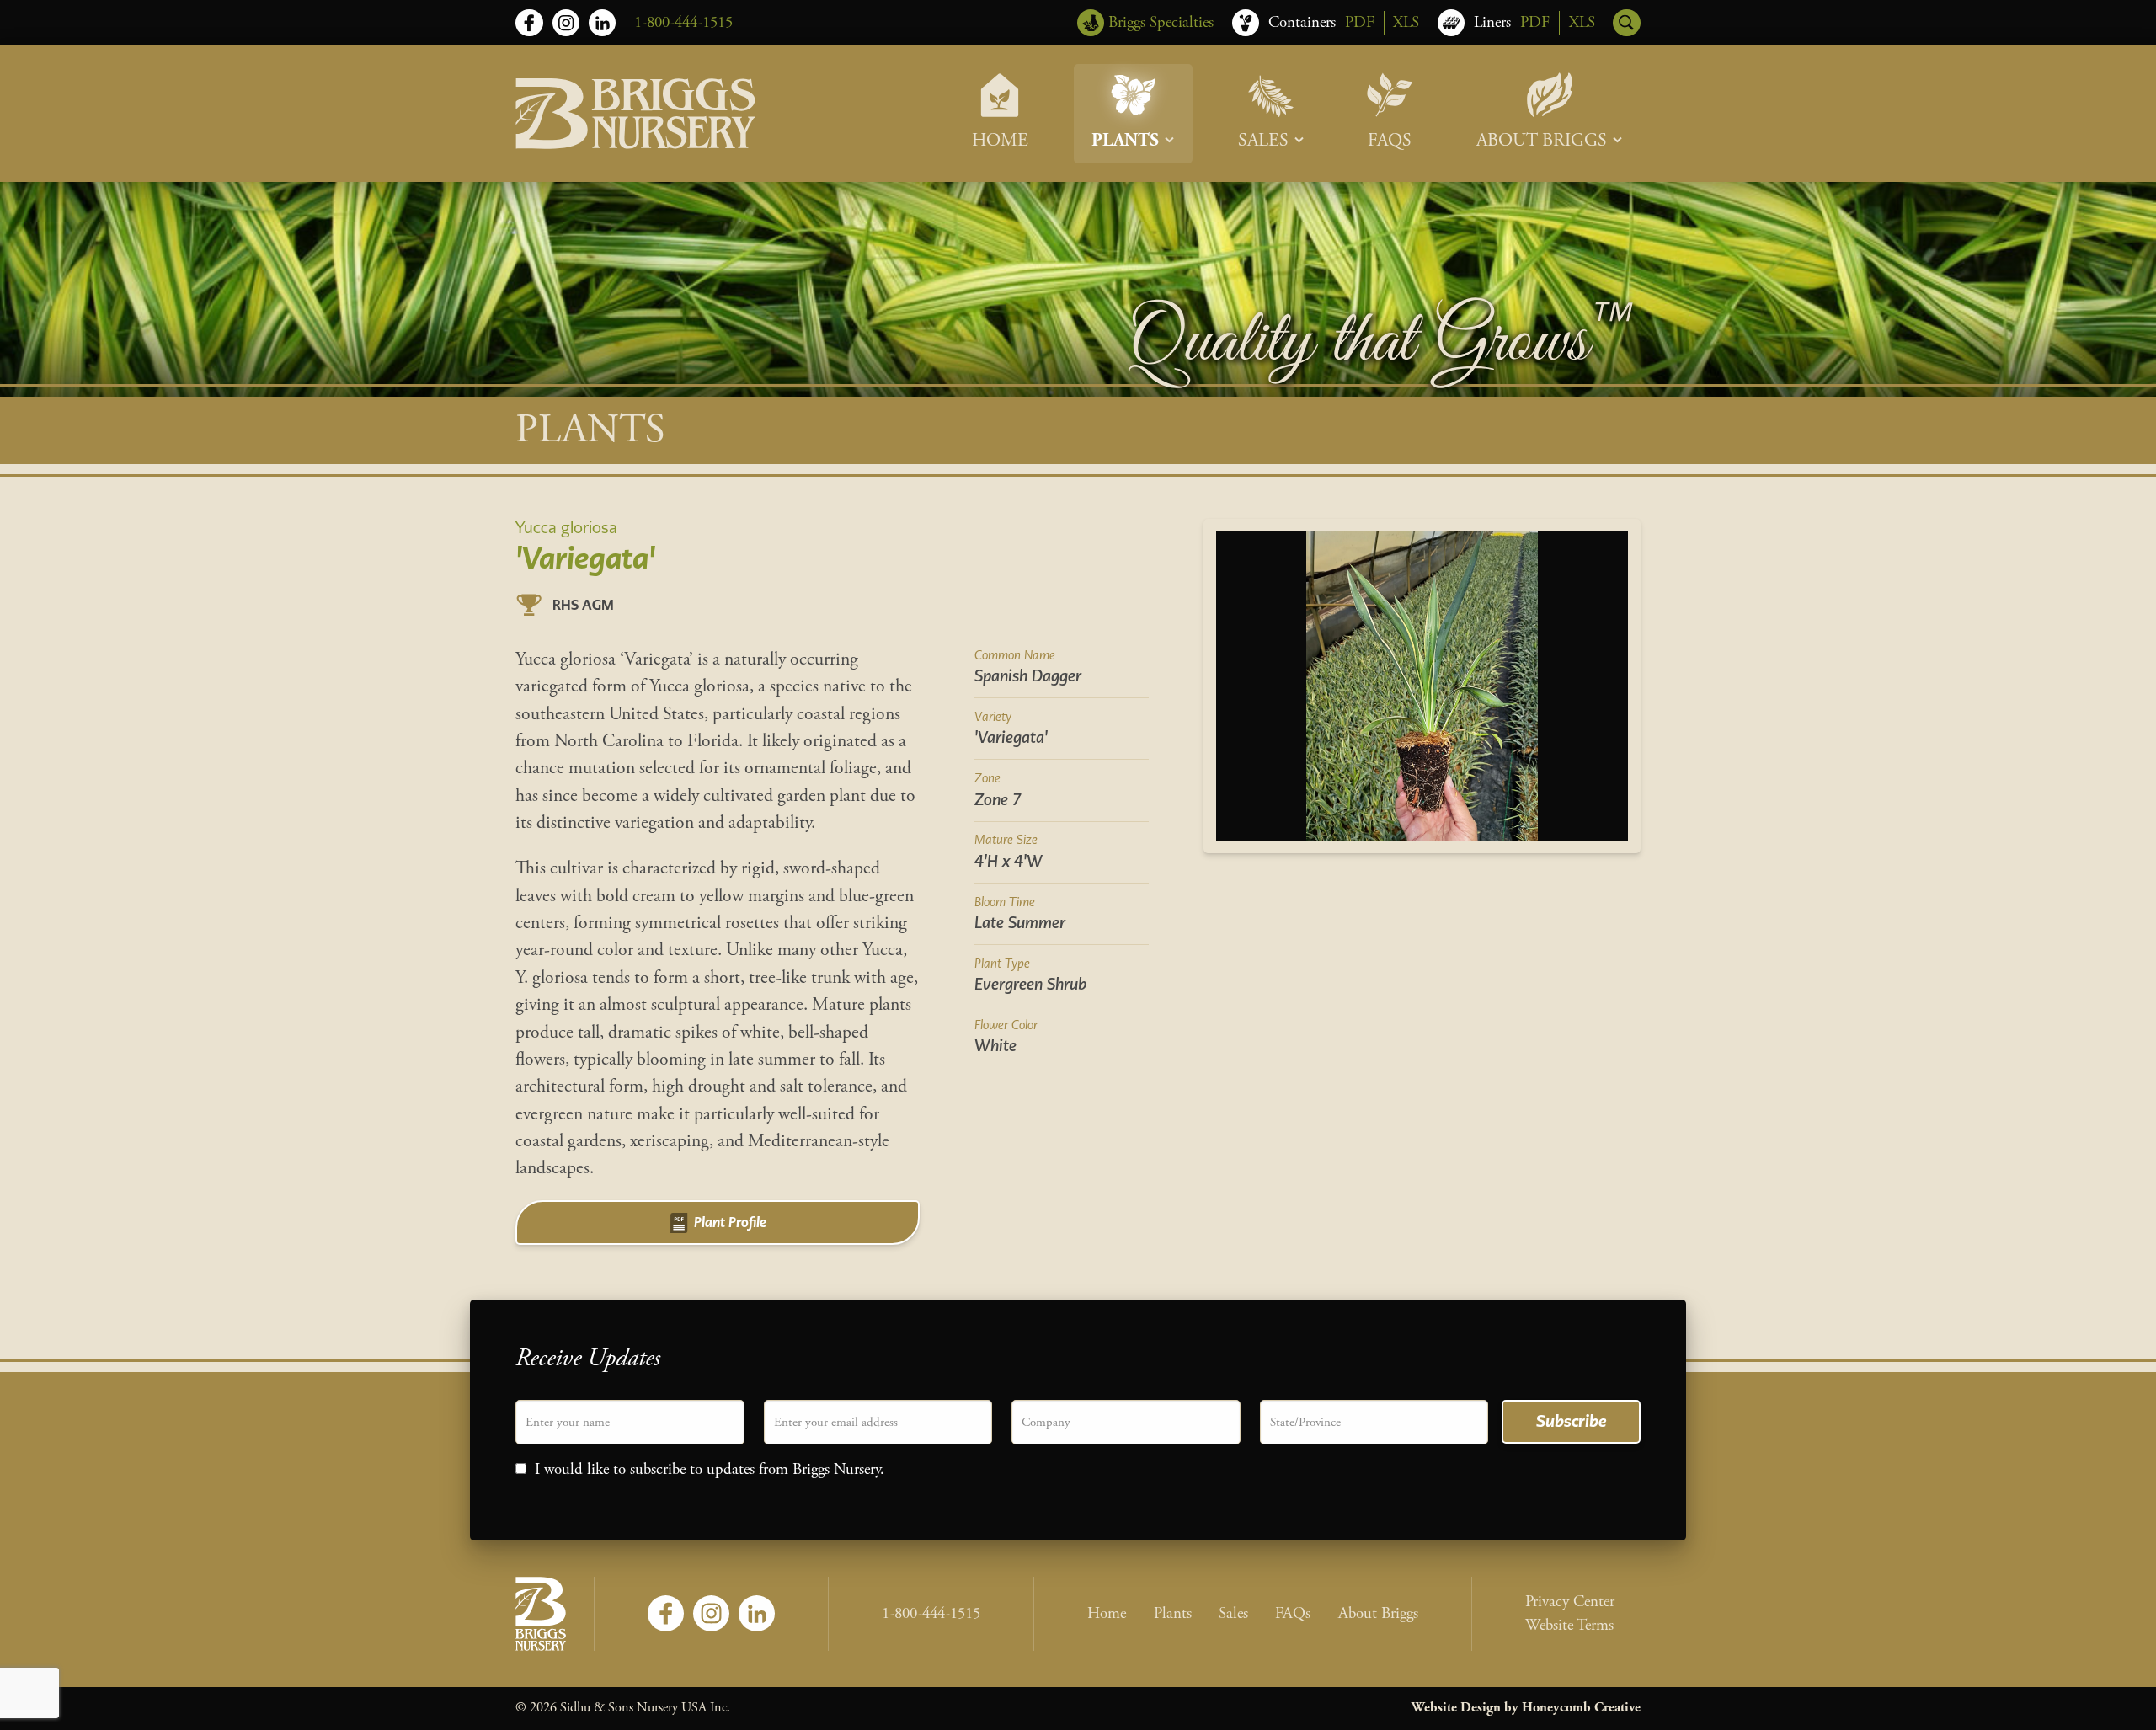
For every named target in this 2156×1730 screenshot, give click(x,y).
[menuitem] (1000, 114)
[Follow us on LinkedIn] (602, 23)
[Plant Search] (1626, 23)
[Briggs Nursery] (635, 114)
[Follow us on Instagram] (566, 23)
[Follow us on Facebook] (529, 23)
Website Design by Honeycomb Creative (1526, 1708)
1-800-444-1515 (683, 23)
